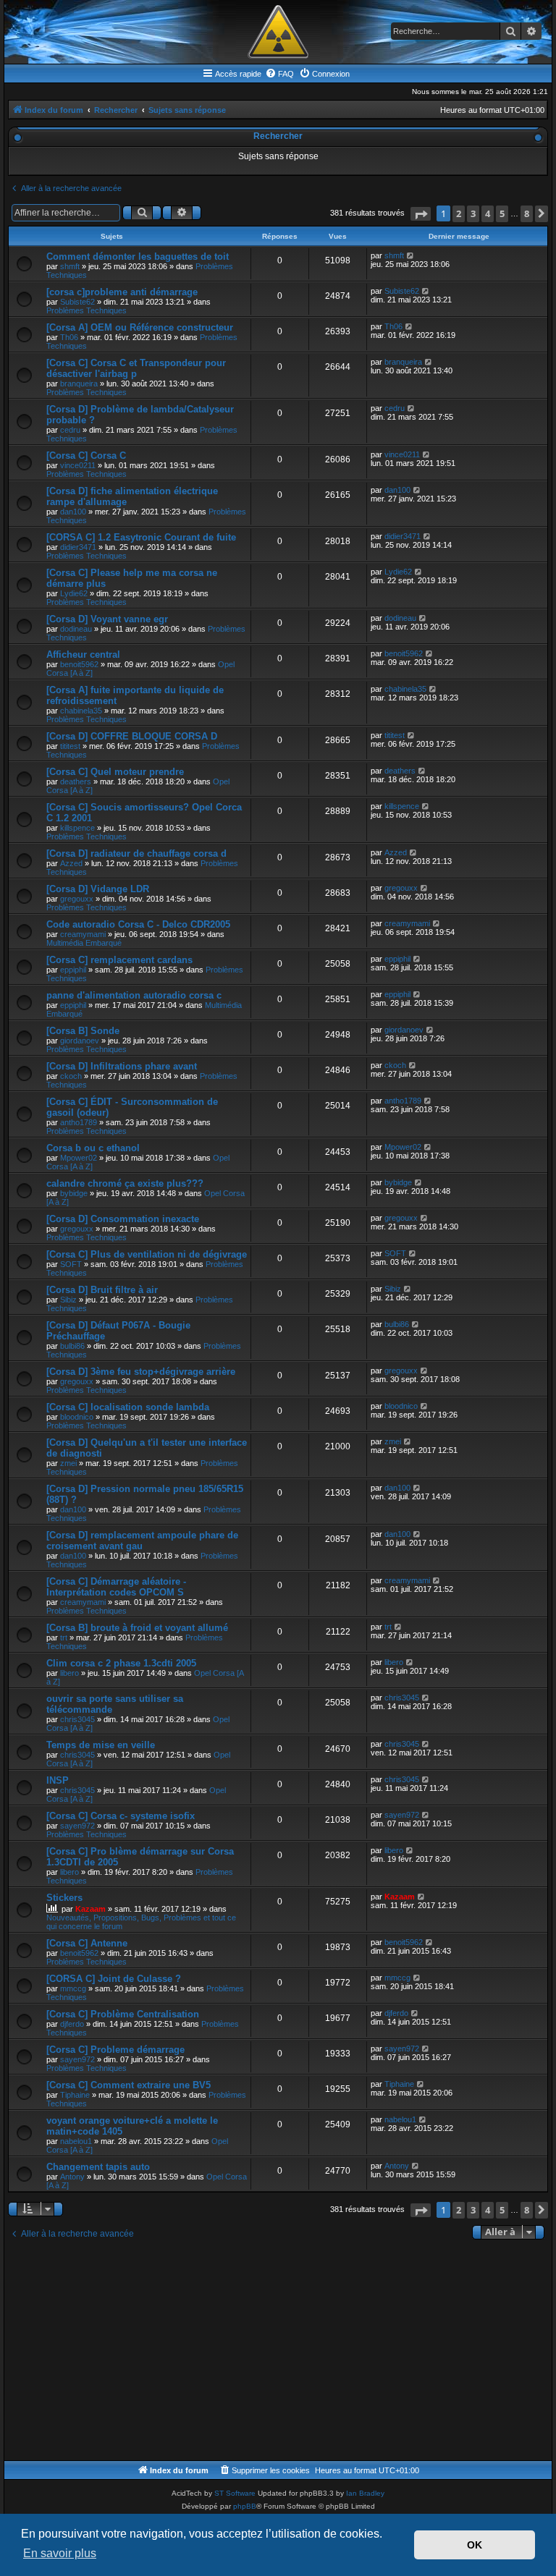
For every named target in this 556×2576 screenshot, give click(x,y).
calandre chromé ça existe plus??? (125, 1183)
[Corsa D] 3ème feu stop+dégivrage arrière (141, 1372)
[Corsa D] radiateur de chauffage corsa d (136, 853)
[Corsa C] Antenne (87, 1943)
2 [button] (459, 213)
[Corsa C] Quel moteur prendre (115, 772)
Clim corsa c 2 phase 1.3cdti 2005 (121, 1663)
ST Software (235, 2493)
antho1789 (79, 1122)
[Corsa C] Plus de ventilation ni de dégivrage (147, 1254)
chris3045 (77, 1719)
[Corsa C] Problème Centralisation (123, 2014)
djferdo (72, 2024)
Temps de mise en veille (101, 1745)
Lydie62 (74, 593)
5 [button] (502, 213)
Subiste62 (77, 302)
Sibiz (68, 1300)
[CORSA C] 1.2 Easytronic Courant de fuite (141, 537)
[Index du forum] (278, 32)
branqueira (79, 384)
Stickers (64, 1898)
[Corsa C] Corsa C (86, 456)
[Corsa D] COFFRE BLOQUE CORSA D (132, 736)
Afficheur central (83, 654)
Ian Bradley (365, 2493)
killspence (77, 828)
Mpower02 (79, 1158)
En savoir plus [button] (60, 2553)
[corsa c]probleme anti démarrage (122, 292)
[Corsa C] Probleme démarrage (115, 2050)
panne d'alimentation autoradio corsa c (134, 995)
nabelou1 (76, 2141)
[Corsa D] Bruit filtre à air (102, 1290)
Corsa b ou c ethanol (93, 1148)
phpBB (245, 2506)
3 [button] (473, 213)
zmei (68, 1463)
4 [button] (488, 213)
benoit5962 (79, 664)
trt (64, 1637)
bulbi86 (72, 1346)
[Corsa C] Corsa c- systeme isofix (121, 1816)
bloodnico (77, 1417)
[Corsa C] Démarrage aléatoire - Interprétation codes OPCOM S (116, 1587)
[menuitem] (279, 74)
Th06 (69, 337)
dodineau (76, 629)
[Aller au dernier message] (411, 255)
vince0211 (78, 465)
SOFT (71, 1264)
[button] (421, 214)
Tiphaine (75, 2095)
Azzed (71, 863)
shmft (70, 266)
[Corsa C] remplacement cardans (119, 960)
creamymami (83, 934)
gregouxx (77, 899)
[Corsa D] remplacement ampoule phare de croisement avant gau (142, 1541)
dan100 (73, 512)
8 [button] (527, 213)
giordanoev (80, 1041)
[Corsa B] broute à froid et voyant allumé (137, 1628)
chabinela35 (81, 711)
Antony (72, 2177)
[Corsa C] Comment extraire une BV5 (129, 2085)
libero (69, 1673)
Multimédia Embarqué (84, 943)
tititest (70, 746)
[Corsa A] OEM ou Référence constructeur (140, 327)
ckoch (71, 1076)
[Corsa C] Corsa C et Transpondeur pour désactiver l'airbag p (136, 368)
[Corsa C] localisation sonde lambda (128, 1407)
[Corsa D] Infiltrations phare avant (122, 1066)
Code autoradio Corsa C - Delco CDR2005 (138, 924)
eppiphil (73, 970)
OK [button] (475, 2545)
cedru (70, 430)
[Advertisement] (278, 2352)
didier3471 (78, 547)
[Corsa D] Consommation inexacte (123, 1219)
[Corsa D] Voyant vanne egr (107, 619)
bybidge (74, 1193)
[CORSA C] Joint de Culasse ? (114, 1979)
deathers (76, 781)
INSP (58, 1780)
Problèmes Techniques (87, 310)
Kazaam (90, 1909)
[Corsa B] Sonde (83, 1031)
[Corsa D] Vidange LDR (98, 889)
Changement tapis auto (98, 2167)
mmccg (73, 1988)
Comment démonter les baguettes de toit (138, 257)
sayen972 (77, 1826)
